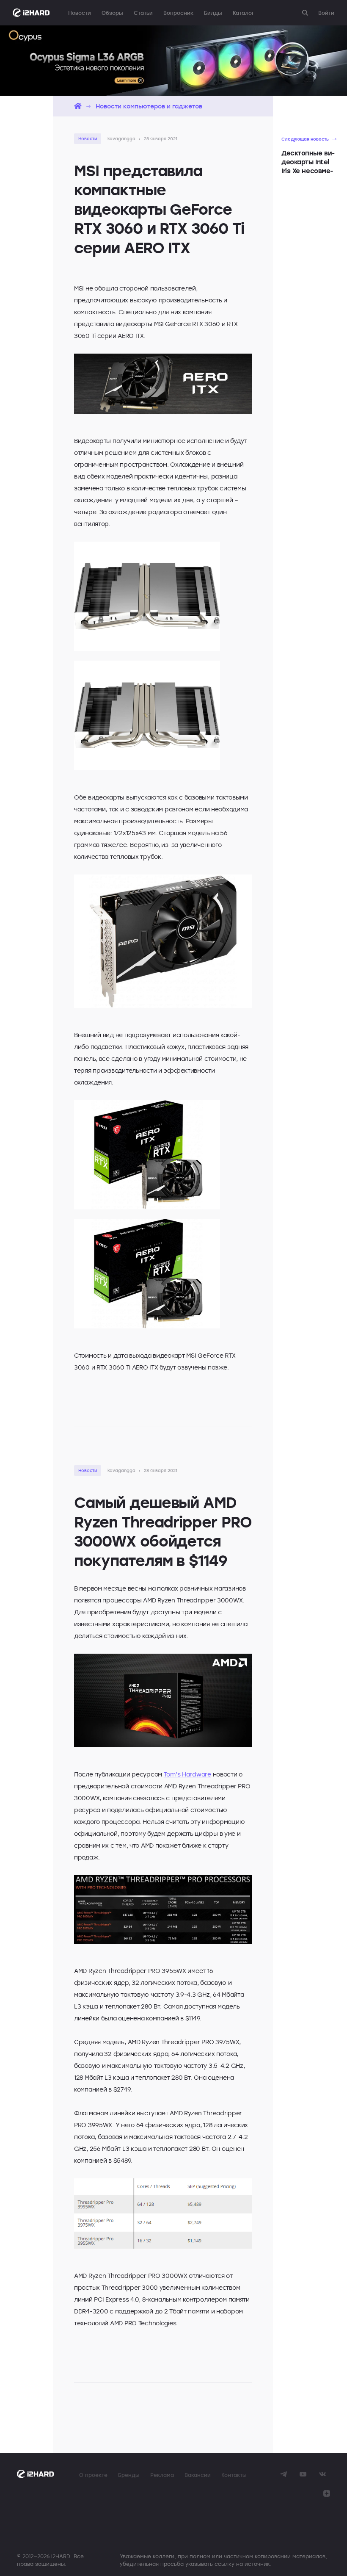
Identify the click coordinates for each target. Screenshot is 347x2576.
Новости (80, 13)
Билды (213, 13)
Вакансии (198, 2475)
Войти (326, 13)
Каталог (243, 13)
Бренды (129, 2475)
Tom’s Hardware (187, 1774)
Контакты (234, 2475)
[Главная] (78, 106)
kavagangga (121, 138)
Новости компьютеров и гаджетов (149, 106)
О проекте (93, 2475)
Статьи (143, 13)
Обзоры (112, 13)
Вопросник (178, 13)
